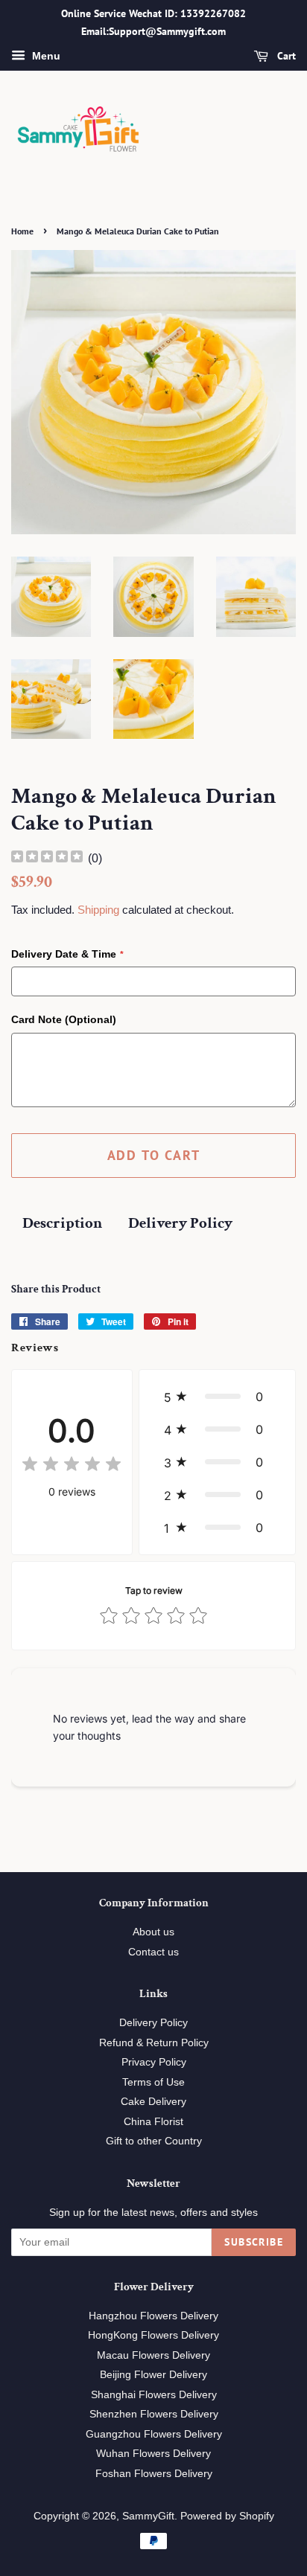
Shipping (98, 910)
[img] (47, 858)
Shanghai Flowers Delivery (154, 2395)
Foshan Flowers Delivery (154, 2474)
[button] (217, 1397)
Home (22, 231)
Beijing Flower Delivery (153, 2375)
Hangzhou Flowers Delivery (153, 2316)
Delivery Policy (180, 1223)
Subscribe (254, 2242)
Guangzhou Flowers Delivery (154, 2434)
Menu (45, 56)
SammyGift (148, 2516)
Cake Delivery (153, 2102)
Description (62, 1223)
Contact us (153, 1952)
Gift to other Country (154, 2141)
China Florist (153, 2122)
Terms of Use (153, 2082)
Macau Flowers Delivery (153, 2355)
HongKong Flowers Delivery (153, 2335)
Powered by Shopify (227, 2516)
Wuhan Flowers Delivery (153, 2454)
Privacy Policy (154, 2062)
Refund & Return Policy (154, 2043)
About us (153, 1932)
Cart (285, 56)
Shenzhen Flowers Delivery (154, 2414)
